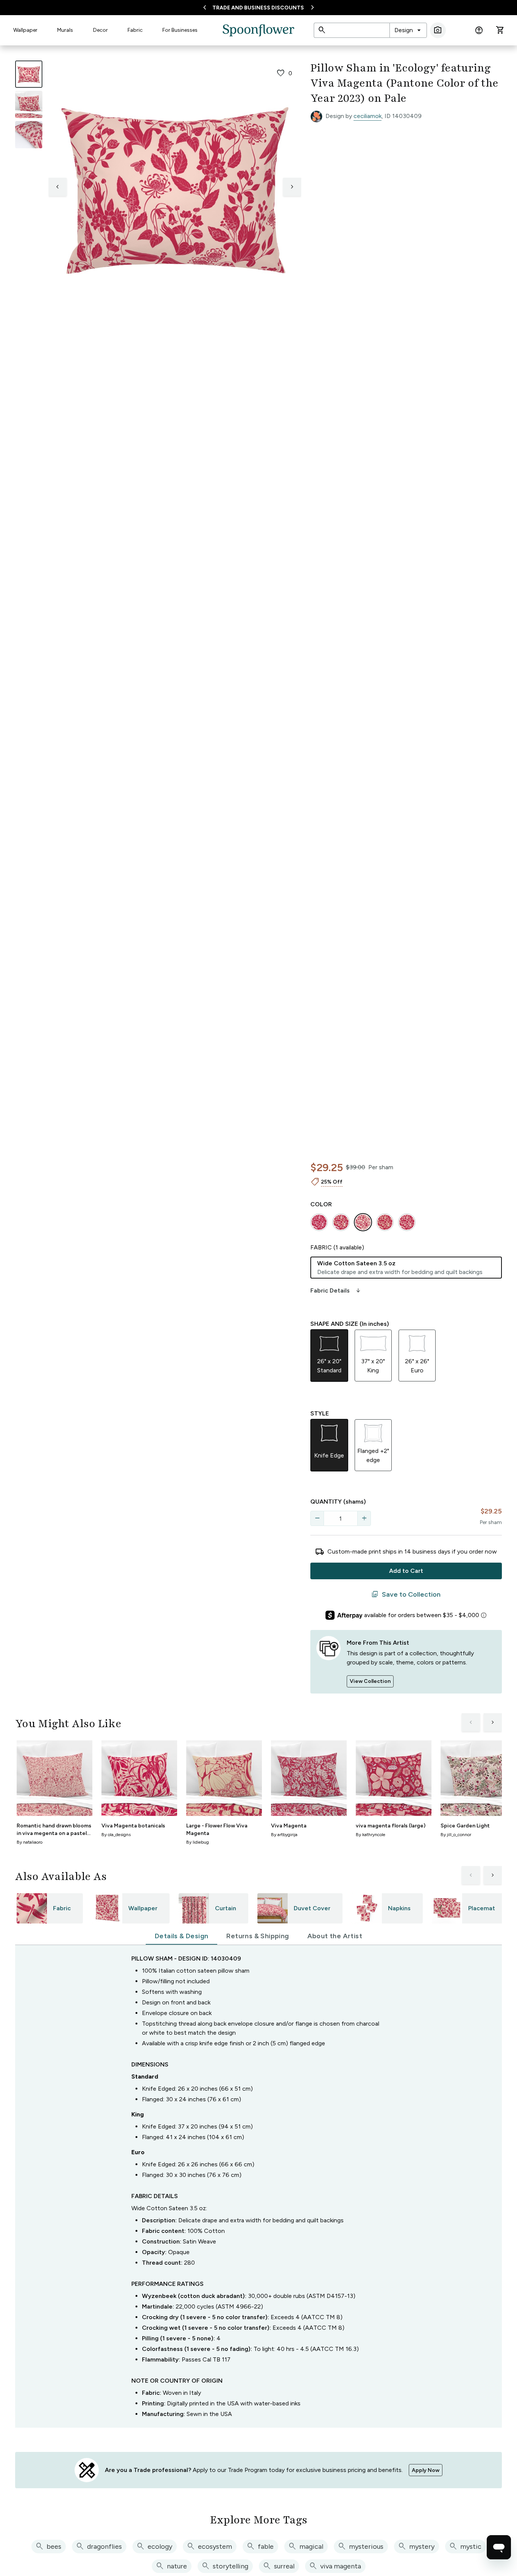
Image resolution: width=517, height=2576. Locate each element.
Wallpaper (25, 30)
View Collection (370, 1681)
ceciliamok (368, 116)
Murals (65, 30)
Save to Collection (406, 1594)
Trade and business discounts (258, 8)
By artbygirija (284, 1835)
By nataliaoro (30, 1842)
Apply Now (426, 2470)
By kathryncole (371, 1835)
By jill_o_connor (456, 1835)
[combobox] (408, 30)
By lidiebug (198, 1842)
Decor (100, 30)
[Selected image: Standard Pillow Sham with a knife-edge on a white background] (29, 74)
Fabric (135, 30)
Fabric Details (336, 1291)
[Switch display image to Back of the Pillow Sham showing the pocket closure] (29, 135)
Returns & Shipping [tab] (258, 1936)
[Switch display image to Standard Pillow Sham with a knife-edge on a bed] (29, 104)
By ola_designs (116, 1835)
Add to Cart (406, 1571)
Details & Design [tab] (181, 1936)
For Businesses (180, 30)
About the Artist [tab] (335, 1936)
